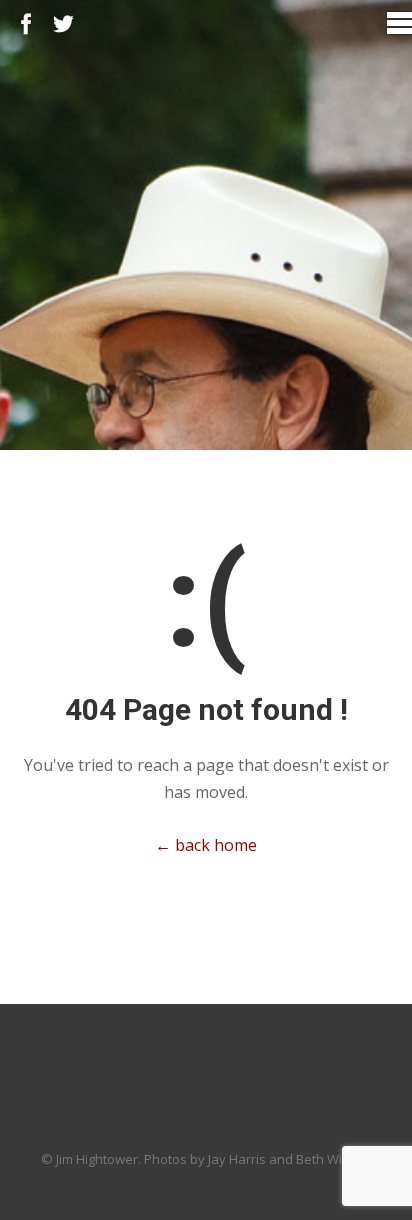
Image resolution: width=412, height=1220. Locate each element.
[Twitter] (63, 24)
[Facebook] (26, 24)
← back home (206, 845)
